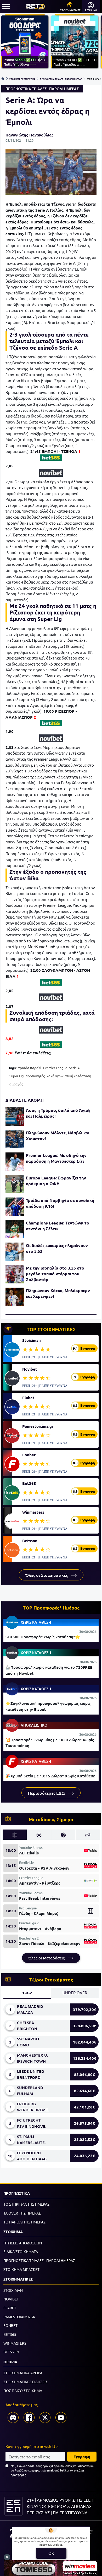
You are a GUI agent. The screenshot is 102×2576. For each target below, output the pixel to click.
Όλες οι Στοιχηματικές (47, 1575)
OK (51, 2553)
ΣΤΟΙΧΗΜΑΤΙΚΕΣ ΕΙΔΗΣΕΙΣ (25, 2382)
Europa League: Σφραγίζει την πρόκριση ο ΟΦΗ (56, 1181)
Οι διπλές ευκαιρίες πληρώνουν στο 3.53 (57, 1248)
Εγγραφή (82, 2457)
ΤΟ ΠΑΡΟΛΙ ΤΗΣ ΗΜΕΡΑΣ (24, 2222)
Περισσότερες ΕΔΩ (47, 1793)
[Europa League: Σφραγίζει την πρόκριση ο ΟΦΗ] (15, 1184)
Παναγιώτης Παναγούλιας (30, 135)
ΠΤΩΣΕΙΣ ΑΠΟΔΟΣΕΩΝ (23, 2243)
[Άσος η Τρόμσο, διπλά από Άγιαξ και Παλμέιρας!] (15, 1117)
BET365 (10, 2334)
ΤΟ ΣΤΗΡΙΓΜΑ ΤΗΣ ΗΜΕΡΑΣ (26, 2204)
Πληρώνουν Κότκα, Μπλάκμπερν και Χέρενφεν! (58, 1293)
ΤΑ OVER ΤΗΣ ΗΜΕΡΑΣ (22, 2213)
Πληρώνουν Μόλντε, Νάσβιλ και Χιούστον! (58, 1136)
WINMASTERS (15, 2343)
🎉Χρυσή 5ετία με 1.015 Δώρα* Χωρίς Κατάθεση (50, 1776)
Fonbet (29, 1455)
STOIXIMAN (13, 2290)
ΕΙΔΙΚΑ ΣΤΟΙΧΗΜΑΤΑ (21, 2251)
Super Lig (17, 1076)
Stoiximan (32, 1340)
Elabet (28, 1398)
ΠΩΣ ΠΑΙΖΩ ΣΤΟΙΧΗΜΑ (23, 2391)
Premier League (55, 1068)
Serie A (74, 1068)
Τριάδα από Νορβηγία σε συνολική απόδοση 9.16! (60, 1203)
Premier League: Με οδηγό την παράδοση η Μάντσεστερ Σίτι (56, 1158)
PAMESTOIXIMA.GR (19, 2317)
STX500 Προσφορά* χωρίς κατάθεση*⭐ (43, 1637)
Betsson (30, 1541)
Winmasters (33, 1512)
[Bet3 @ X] (45, 2418)
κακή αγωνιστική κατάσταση (69, 1076)
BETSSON (11, 2352)
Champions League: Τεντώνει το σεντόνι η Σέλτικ (58, 1226)
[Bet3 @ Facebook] (29, 2418)
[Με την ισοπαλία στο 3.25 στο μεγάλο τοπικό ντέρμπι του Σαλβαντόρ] (15, 1274)
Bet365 (29, 1483)
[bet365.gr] (51, 458)
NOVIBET (11, 2299)
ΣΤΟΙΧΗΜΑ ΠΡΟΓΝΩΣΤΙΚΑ (22, 79)
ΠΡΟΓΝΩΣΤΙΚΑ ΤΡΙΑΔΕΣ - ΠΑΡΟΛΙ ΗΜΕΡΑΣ (61, 79)
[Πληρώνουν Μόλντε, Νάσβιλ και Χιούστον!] (15, 1139)
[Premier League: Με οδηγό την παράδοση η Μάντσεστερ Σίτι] (15, 1162)
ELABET (10, 2308)
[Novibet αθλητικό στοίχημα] (51, 473)
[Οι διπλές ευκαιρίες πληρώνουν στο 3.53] (15, 1252)
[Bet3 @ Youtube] (61, 2418)
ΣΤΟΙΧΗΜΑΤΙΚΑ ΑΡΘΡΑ (23, 2373)
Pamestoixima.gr (38, 1426)
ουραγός (16, 1084)
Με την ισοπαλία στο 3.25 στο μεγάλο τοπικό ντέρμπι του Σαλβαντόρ (55, 1274)
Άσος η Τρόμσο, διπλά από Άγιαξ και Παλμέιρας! (58, 1113)
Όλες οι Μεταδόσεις (47, 1958)
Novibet (30, 1369)
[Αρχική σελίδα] (3, 79)
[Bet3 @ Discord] (13, 2418)
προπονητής (35, 1076)
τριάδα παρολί (30, 1068)
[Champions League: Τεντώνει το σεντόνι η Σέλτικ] (15, 1229)
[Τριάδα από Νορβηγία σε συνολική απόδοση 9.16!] (15, 1207)
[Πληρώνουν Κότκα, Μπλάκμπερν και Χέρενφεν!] (15, 1297)
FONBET (10, 2325)
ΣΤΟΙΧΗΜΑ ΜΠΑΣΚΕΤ (21, 2269)
